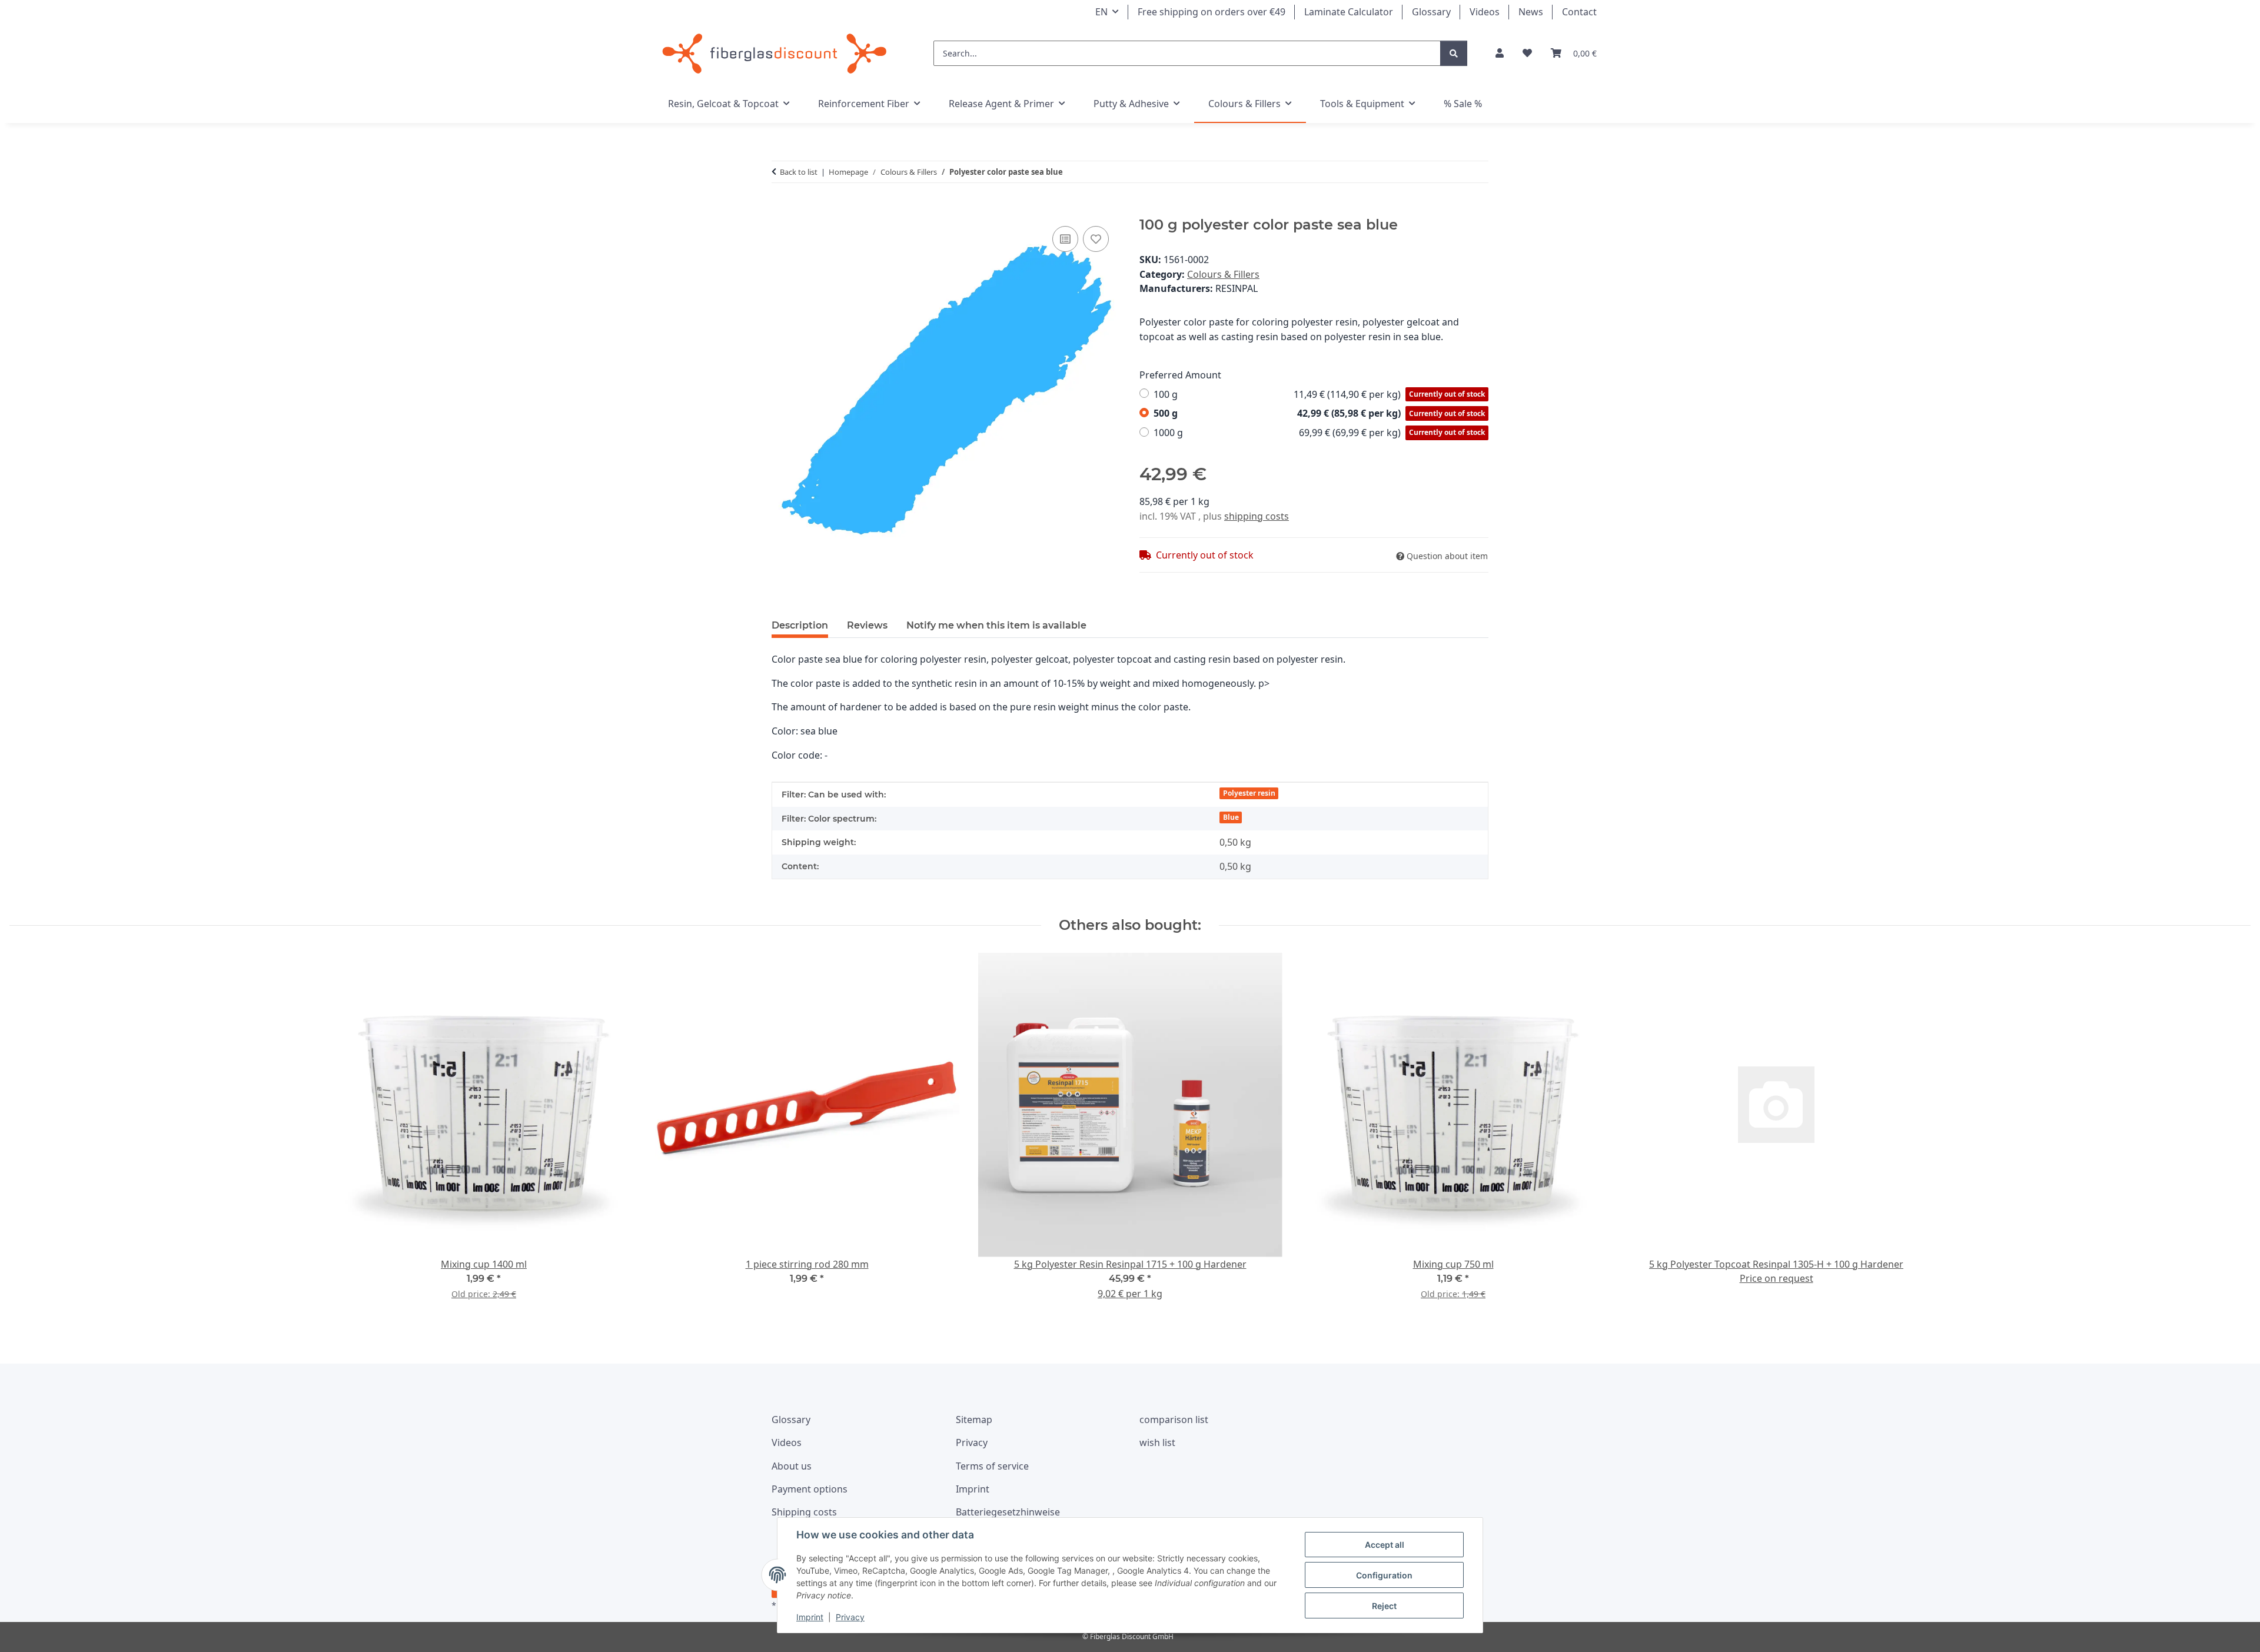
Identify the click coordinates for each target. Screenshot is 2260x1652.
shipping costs (1257, 516)
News (1531, 12)
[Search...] (1454, 53)
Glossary (1431, 12)
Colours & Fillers (1223, 274)
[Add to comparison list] (1065, 239)
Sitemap (974, 1420)
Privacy (850, 1617)
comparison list (1174, 1420)
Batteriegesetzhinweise (1008, 1512)
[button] (1500, 53)
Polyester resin (1249, 793)
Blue (1231, 817)
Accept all (1385, 1545)
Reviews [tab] (867, 625)
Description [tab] (800, 625)
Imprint (810, 1617)
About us (792, 1466)
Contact (1579, 12)
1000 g (1319, 433)
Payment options (810, 1489)
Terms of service (992, 1466)
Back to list (799, 172)
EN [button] (1101, 12)
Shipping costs (804, 1512)
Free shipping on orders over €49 (1212, 12)
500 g (1319, 413)
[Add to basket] (781, 210)
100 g (1319, 394)
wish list (1157, 1442)
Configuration (1384, 1575)
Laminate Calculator (1349, 12)
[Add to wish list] (1096, 239)
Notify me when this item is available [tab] (996, 625)
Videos (1485, 12)
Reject (1384, 1606)
